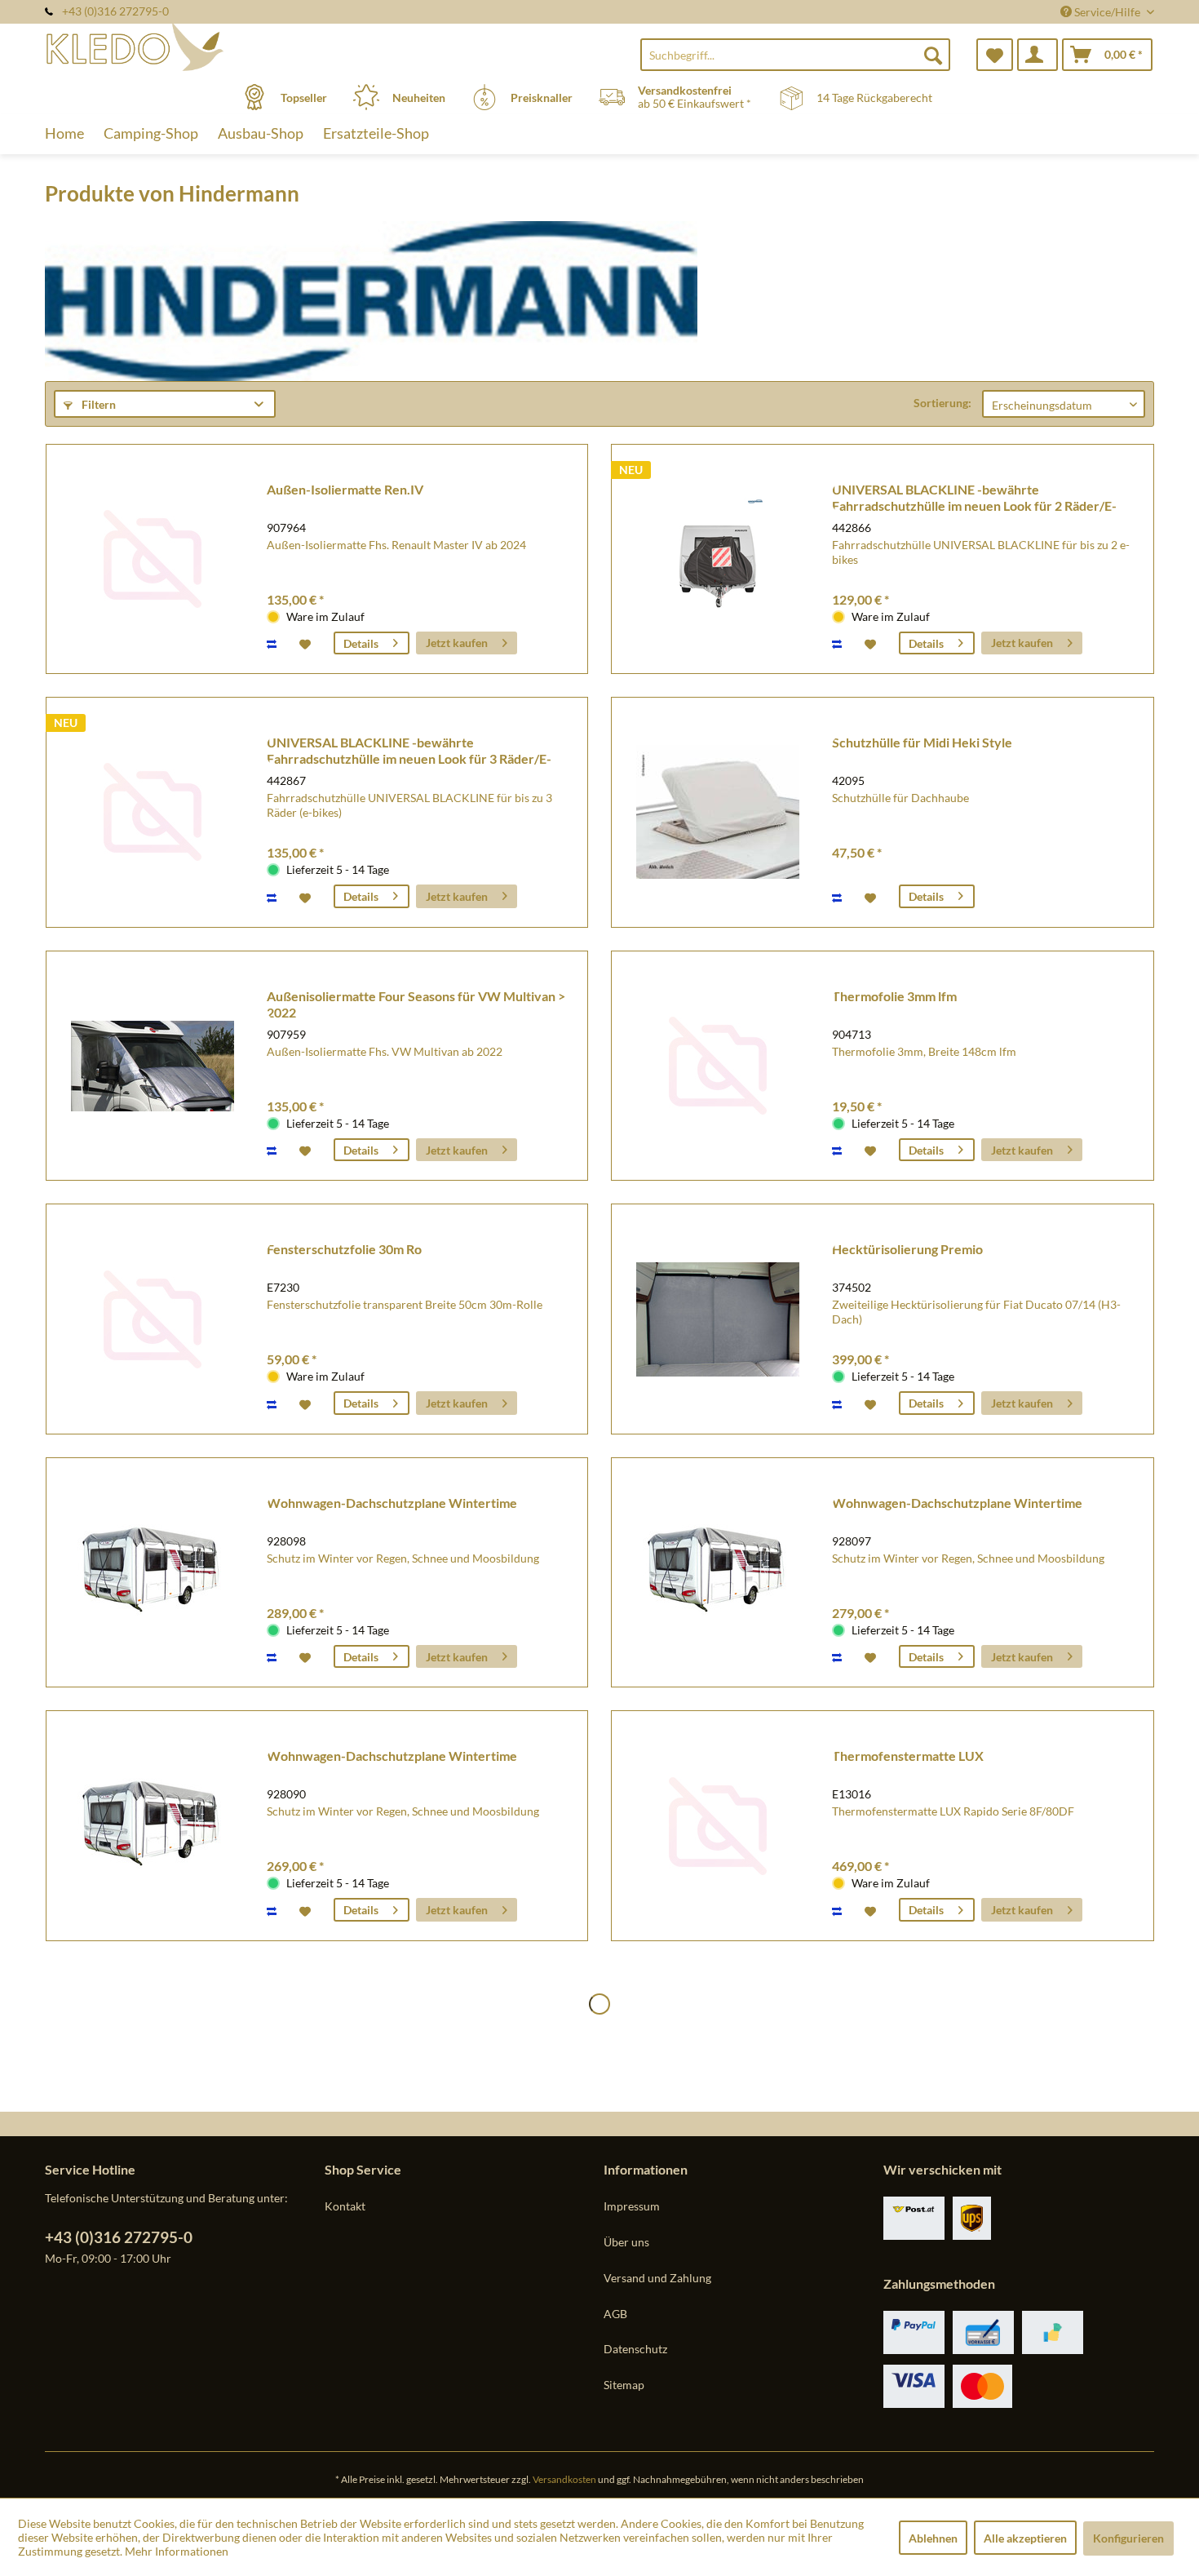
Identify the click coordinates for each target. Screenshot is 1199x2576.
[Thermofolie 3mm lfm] (718, 1066)
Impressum (632, 2206)
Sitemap (624, 2385)
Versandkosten (564, 2479)
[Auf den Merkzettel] (307, 643)
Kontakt (345, 2206)
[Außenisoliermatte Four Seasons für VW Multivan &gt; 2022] (153, 1066)
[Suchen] (933, 55)
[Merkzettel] (995, 55)
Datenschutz (635, 2349)
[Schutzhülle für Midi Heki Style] (718, 812)
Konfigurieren (1128, 2538)
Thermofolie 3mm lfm (894, 996)
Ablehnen (933, 2538)
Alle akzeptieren (1025, 2538)
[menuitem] (795, 55)
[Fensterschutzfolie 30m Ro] (153, 1319)
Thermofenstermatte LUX (908, 1756)
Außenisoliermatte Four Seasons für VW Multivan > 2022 (416, 1004)
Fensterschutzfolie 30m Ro (344, 1249)
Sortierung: (942, 403)
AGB (615, 2314)
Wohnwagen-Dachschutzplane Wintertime (392, 1503)
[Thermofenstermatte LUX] (718, 1826)
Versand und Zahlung (657, 2278)
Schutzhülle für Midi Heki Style (922, 742)
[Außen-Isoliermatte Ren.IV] (153, 559)
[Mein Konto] (1038, 55)
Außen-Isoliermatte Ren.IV (345, 489)
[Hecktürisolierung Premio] (718, 1319)
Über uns (626, 2242)
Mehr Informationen (177, 2551)
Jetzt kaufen (457, 643)
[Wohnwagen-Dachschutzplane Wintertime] (153, 1573)
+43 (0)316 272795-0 (119, 2237)
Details (361, 643)
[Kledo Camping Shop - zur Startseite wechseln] (183, 47)
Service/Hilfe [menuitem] (1107, 12)
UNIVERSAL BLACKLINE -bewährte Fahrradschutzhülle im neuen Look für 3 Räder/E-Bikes (409, 751)
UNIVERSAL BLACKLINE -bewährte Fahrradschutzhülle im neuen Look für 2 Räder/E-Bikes (974, 498)
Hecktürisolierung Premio (907, 1249)
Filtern (97, 404)
